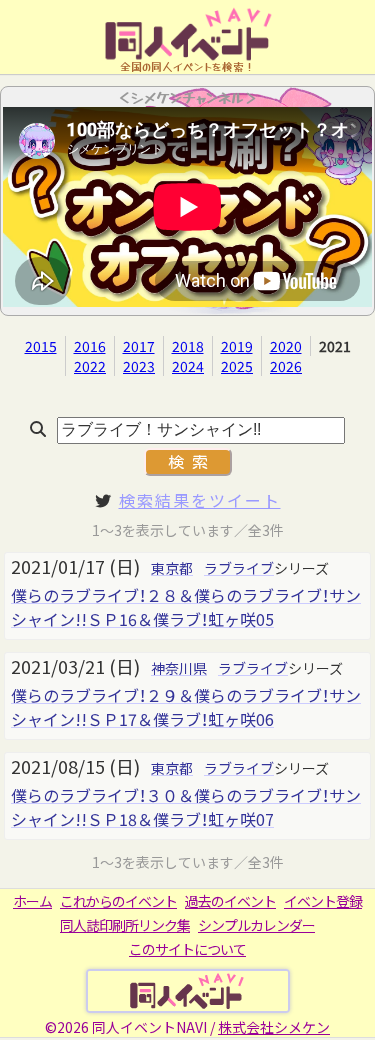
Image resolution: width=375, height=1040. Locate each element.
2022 (90, 366)
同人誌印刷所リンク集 (125, 925)
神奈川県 (179, 668)
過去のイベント (230, 901)
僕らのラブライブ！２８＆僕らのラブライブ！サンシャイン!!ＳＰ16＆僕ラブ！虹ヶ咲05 (186, 607)
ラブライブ (239, 568)
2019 (237, 346)
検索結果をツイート (200, 500)
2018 (188, 346)
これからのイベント (118, 901)
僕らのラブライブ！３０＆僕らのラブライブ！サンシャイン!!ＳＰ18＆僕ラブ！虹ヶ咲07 (186, 807)
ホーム (32, 901)
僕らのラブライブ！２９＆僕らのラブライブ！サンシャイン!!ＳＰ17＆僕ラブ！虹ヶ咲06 (186, 707)
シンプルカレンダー (256, 925)
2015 (41, 346)
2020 (286, 346)
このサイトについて (187, 949)
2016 (90, 346)
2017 (139, 346)
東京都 (172, 568)
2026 (286, 366)
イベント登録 (323, 901)
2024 (188, 366)
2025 (237, 366)
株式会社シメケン (274, 1027)
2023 (139, 366)
